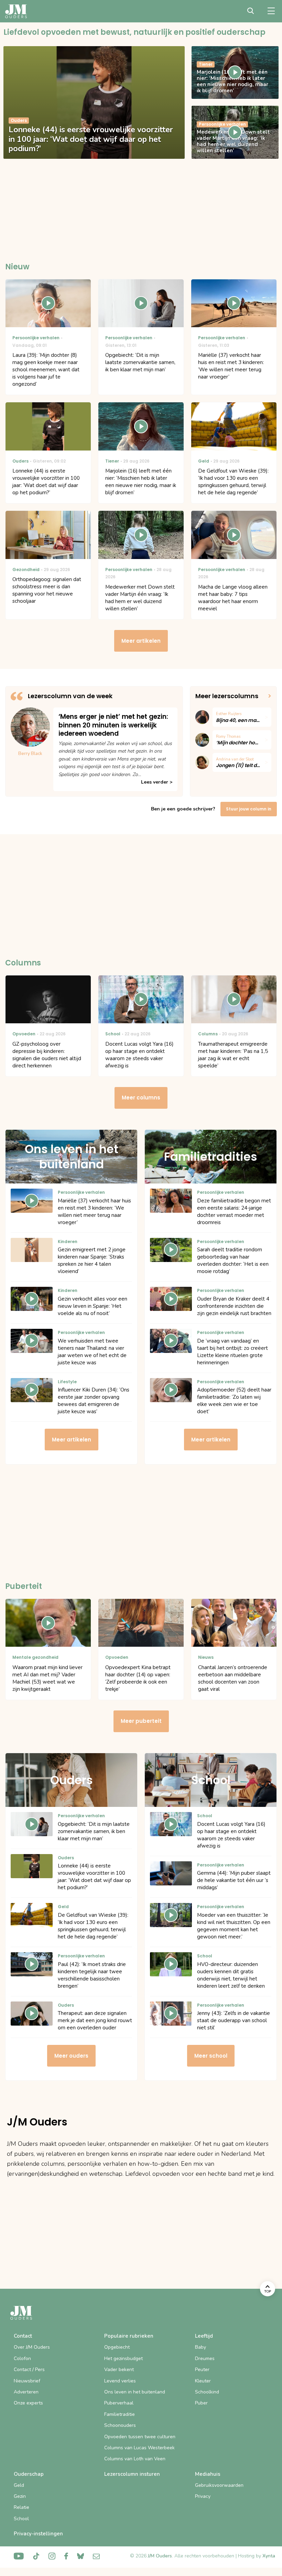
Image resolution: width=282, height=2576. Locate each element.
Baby (200, 2347)
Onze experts (28, 2403)
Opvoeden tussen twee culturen (140, 2437)
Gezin (20, 2496)
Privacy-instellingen (38, 2534)
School (21, 2519)
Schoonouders (120, 2425)
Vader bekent (119, 2370)
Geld (19, 2485)
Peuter (202, 2370)
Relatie (21, 2507)
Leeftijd (204, 2336)
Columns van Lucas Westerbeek (139, 2448)
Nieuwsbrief (27, 2381)
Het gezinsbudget (123, 2358)
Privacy (203, 2496)
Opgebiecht (117, 2347)
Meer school (211, 2056)
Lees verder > (157, 782)
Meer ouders (71, 2056)
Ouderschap (29, 2474)
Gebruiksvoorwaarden (219, 2485)
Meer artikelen (141, 641)
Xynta (269, 2556)
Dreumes (205, 2358)
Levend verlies (120, 2381)
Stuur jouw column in (249, 809)
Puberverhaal (119, 2403)
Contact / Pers (29, 2370)
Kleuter (203, 2381)
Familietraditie (120, 2414)
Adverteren (26, 2392)
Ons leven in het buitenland (135, 2392)
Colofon (22, 2358)
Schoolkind (207, 2392)
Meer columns (141, 1098)
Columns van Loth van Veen (135, 2459)
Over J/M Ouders (32, 2347)
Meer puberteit (141, 1721)
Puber (201, 2403)
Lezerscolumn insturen (132, 2474)
